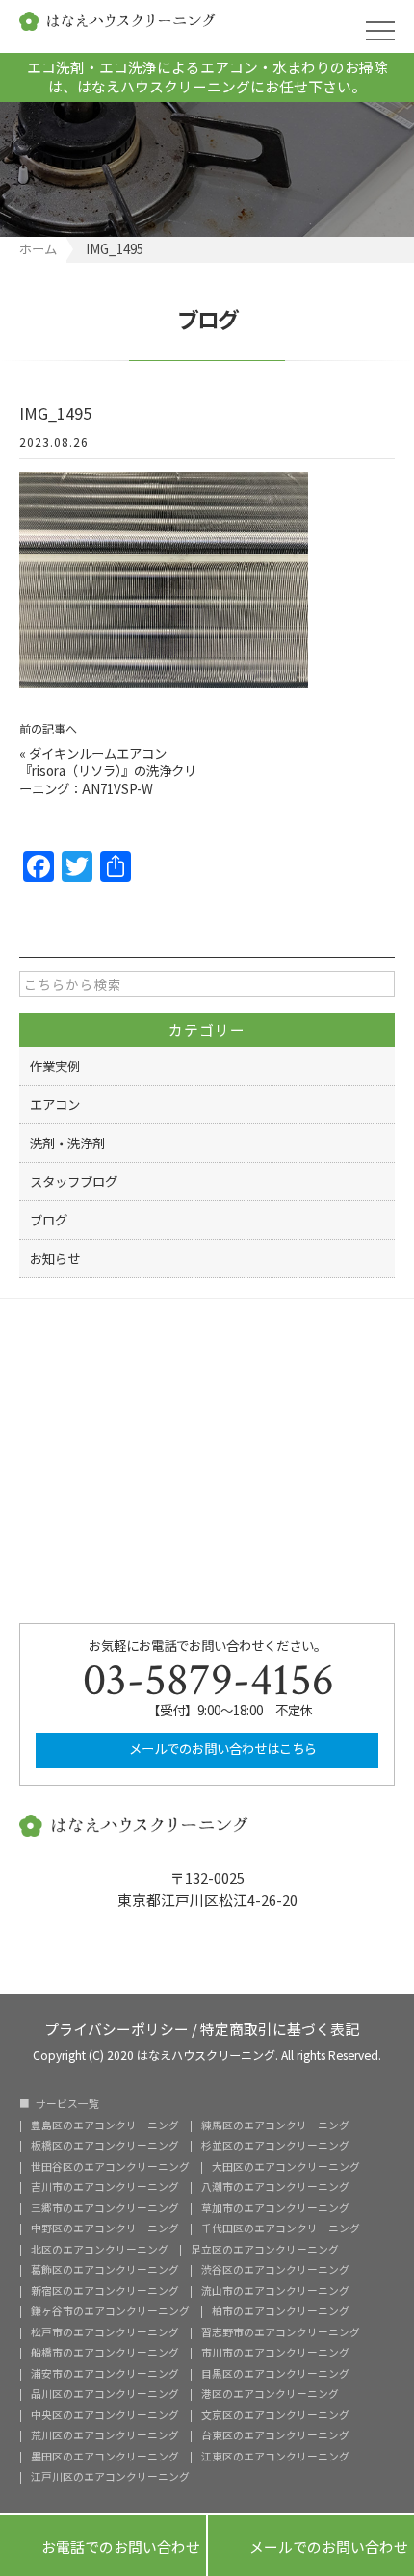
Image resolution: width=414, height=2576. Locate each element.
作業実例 (55, 1066)
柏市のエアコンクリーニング (281, 2312)
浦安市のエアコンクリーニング (105, 2374)
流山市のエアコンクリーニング (275, 2292)
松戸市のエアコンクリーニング (105, 2333)
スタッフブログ (74, 1181)
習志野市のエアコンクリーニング (281, 2333)
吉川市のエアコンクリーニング (105, 2188)
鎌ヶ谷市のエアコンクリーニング (110, 2312)
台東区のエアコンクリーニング (275, 2436)
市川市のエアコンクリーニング (275, 2353)
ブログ (49, 1220)
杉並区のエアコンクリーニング (275, 2146)
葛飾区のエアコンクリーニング (105, 2270)
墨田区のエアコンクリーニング (105, 2457)
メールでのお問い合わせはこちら (221, 1748)
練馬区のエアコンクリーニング (275, 2126)
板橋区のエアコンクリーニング (105, 2146)
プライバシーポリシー (116, 2028)
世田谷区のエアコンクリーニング (110, 2167)
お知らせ (55, 1258)
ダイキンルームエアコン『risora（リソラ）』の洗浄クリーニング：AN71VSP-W (108, 771)
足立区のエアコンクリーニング (265, 2250)
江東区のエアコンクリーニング (275, 2457)
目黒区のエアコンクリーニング (275, 2374)
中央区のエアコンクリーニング (105, 2416)
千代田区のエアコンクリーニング (281, 2229)
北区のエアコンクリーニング (100, 2250)
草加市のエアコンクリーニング (275, 2209)
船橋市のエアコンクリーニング (105, 2353)
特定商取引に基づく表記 (280, 2028)
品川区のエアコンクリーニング (105, 2395)
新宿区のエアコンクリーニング (105, 2292)
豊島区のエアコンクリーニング (105, 2126)
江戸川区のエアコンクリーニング (110, 2477)
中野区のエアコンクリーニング (105, 2229)
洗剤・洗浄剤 (67, 1143)
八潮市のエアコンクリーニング (275, 2188)
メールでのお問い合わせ (311, 2546)
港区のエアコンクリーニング (270, 2395)
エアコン (55, 1104)
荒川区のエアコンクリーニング (105, 2436)
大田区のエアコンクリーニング (286, 2167)
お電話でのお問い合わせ (103, 2546)
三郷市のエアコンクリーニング (105, 2209)
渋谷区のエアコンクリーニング (275, 2270)
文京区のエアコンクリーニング (275, 2416)
